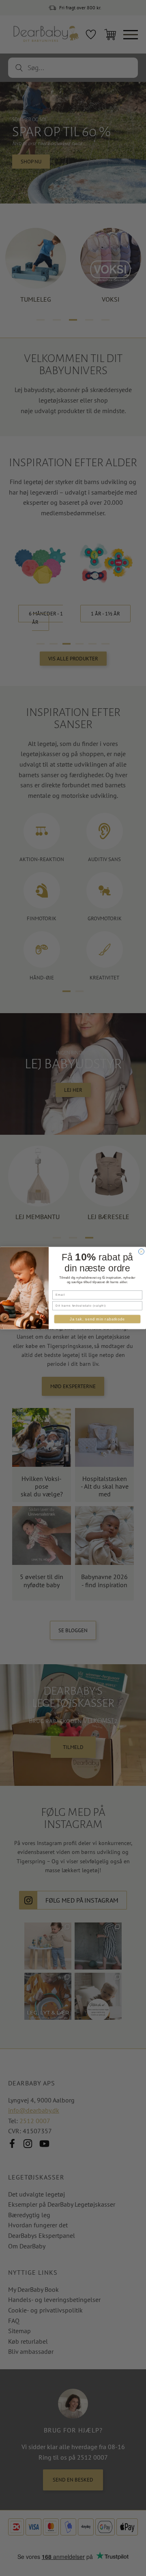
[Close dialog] (142, 1252)
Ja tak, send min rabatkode (97, 1319)
